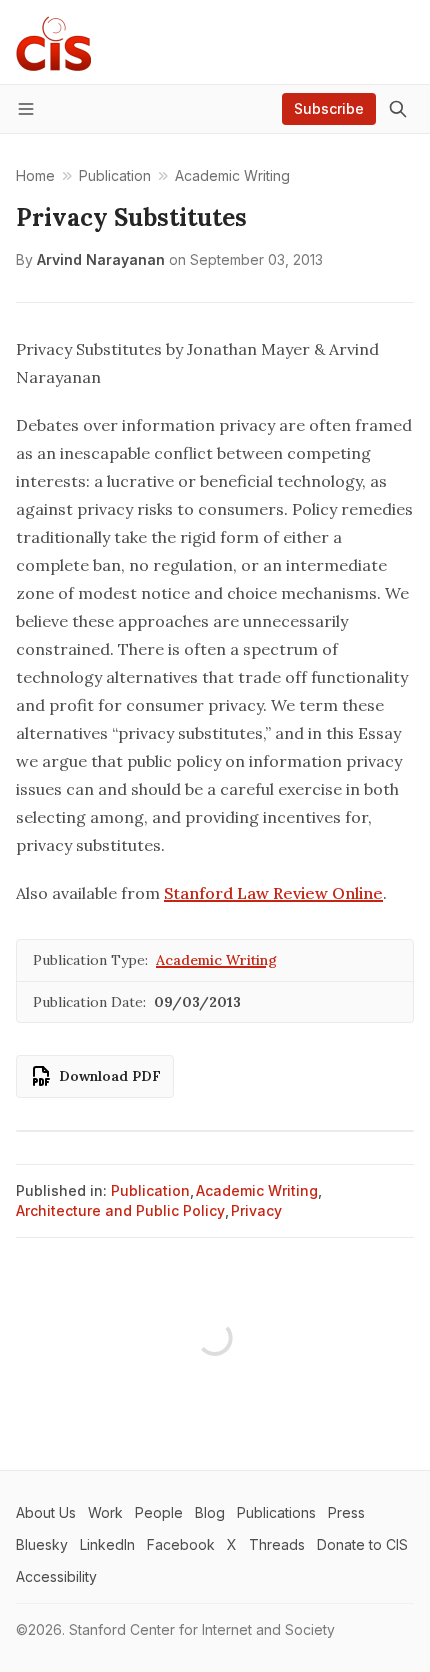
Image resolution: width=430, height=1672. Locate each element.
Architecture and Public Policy (120, 1210)
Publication (150, 1190)
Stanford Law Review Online (273, 893)
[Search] (398, 109)
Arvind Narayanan (101, 259)
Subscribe (329, 108)
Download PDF (110, 1076)
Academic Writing (216, 960)
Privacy (256, 1210)
